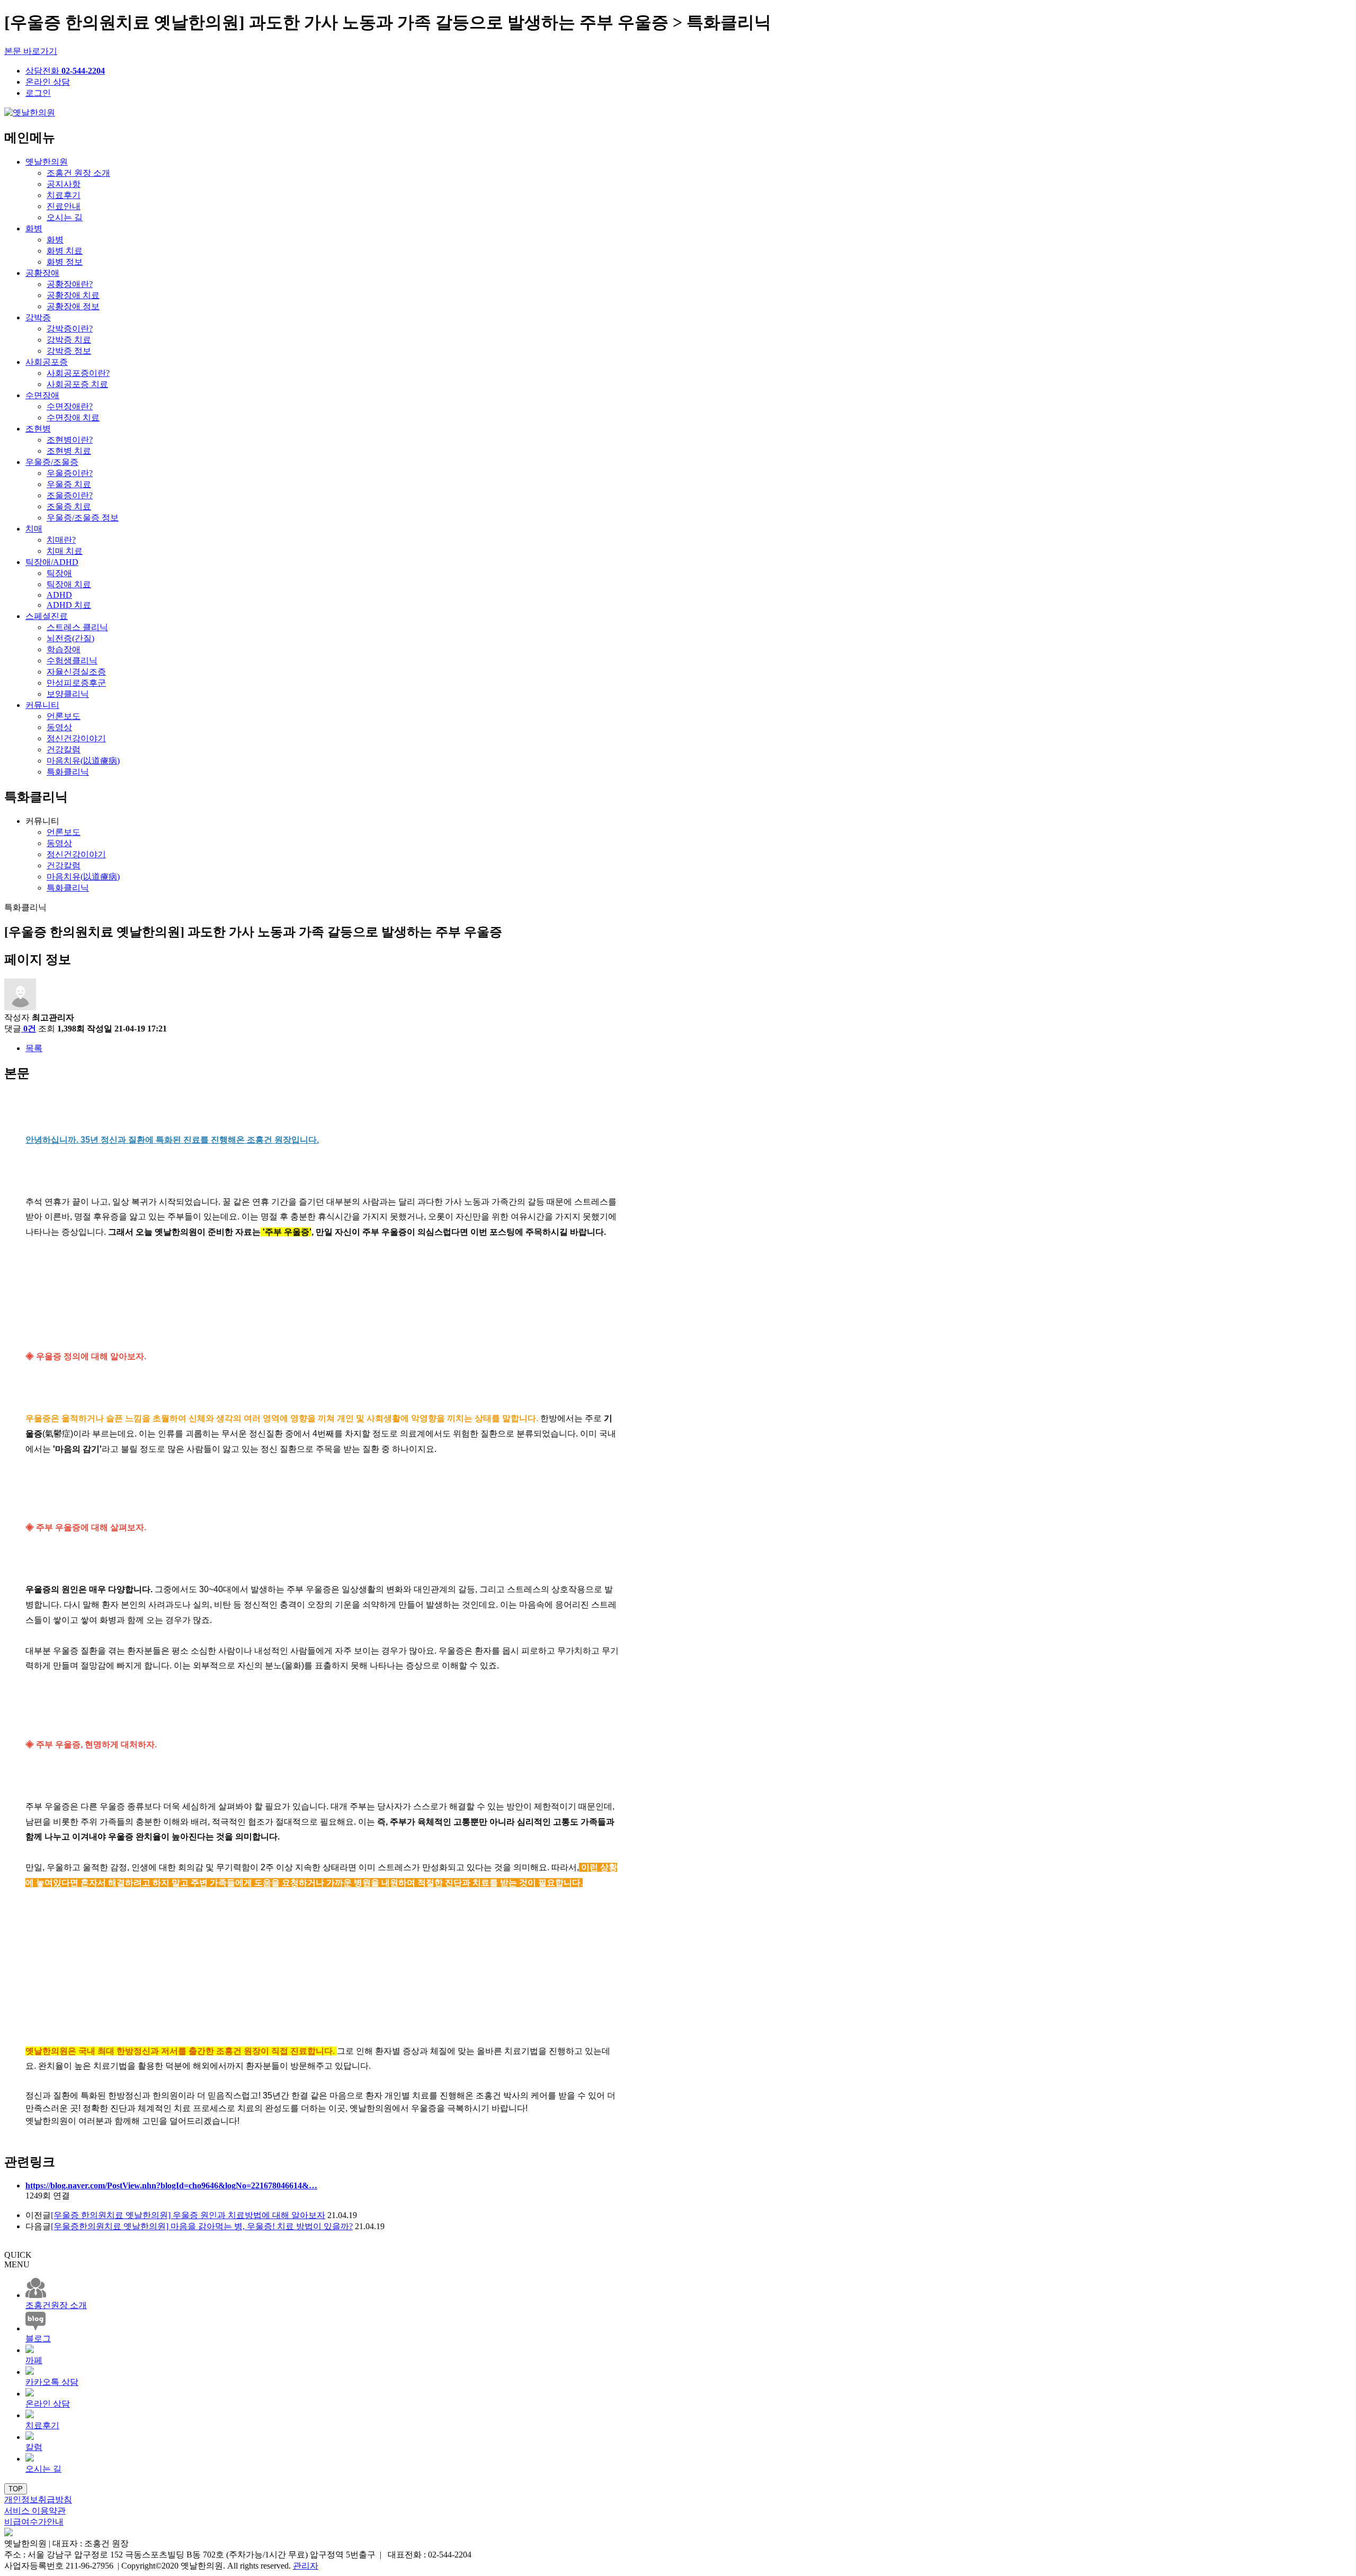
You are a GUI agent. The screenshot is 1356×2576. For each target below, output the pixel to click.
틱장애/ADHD (52, 562)
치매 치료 (65, 551)
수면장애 (42, 395)
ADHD (59, 595)
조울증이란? (70, 495)
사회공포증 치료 (77, 384)
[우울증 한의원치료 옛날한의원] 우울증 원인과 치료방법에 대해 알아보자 (188, 2215)
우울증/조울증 (52, 462)
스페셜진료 (47, 616)
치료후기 (64, 195)
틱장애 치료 (69, 584)
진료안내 (64, 206)
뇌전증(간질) (70, 638)
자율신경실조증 (76, 672)
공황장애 (42, 273)
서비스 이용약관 (35, 2511)
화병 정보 (65, 262)
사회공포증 (47, 362)
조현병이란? (70, 440)
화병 (34, 228)
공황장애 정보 (73, 306)
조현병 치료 (69, 451)
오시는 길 (65, 217)
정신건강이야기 (76, 738)
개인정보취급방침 (38, 2499)
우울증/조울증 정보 (83, 518)
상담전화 (65, 71)
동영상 (59, 727)
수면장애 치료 (73, 418)
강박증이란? (70, 329)
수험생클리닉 (72, 661)
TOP (16, 2489)
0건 (30, 1029)
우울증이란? (70, 473)
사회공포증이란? (78, 373)
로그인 (38, 93)
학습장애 (64, 649)
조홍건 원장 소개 (78, 173)
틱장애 (59, 573)
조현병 (38, 429)
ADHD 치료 (69, 605)
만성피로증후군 (76, 683)
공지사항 (64, 184)
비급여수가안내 (34, 2522)
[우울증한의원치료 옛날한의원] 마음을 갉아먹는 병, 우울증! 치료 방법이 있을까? (202, 2226)
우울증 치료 (69, 484)
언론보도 (64, 716)
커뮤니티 (42, 705)
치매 (34, 529)
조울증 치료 (69, 506)
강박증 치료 (69, 340)
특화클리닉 (68, 772)
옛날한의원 (47, 162)
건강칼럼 (64, 750)
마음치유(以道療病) (83, 761)
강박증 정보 (69, 351)
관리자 (306, 2566)
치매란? (61, 540)
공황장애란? (70, 284)
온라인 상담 (48, 82)
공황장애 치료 (73, 295)
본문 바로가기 (31, 51)
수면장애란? (70, 406)
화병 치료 (65, 251)
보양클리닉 (68, 694)
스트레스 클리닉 (77, 627)
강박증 (38, 317)
